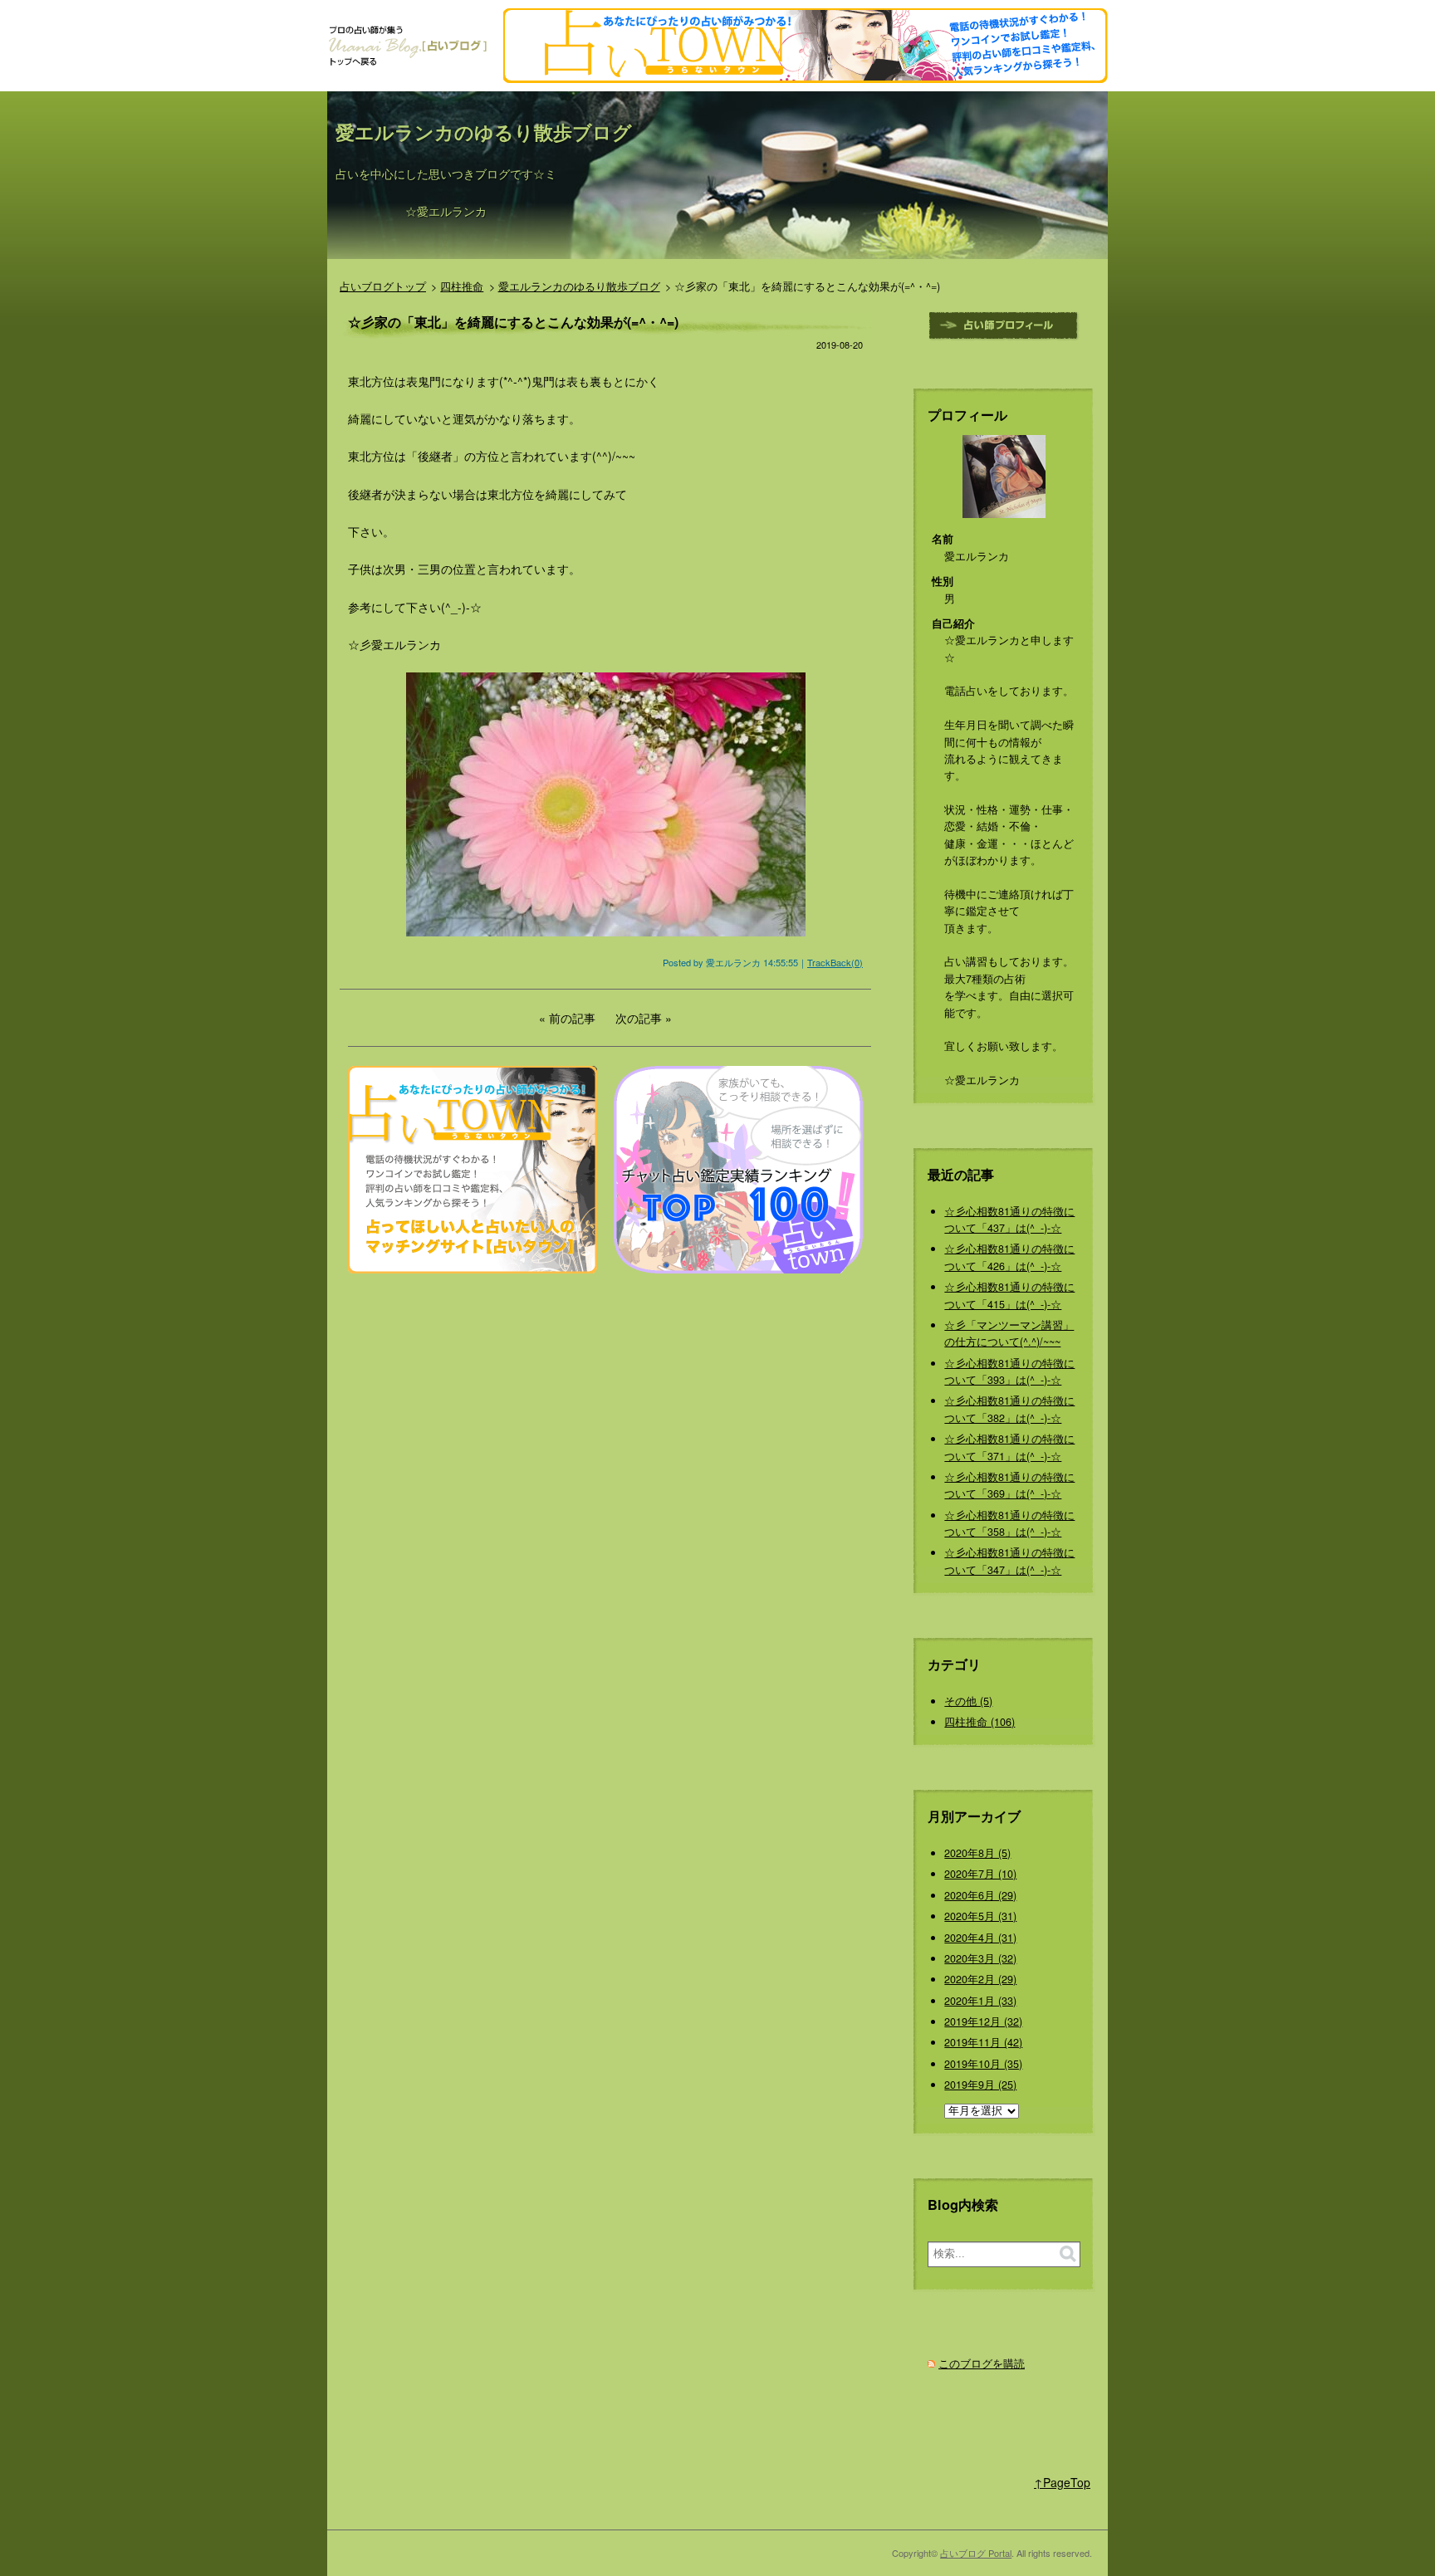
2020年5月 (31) (980, 1916)
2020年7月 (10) (980, 1874)
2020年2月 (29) (980, 1979)
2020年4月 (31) (980, 1938)
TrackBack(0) (835, 962)
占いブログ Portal (976, 2553)
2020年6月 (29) (980, 1895)
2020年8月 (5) (977, 1853)
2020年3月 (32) (980, 1958)
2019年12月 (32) (983, 2021)
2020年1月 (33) (980, 2001)
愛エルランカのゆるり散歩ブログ (484, 132)
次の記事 (639, 1018)
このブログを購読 (982, 2363)
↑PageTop (1062, 2482)
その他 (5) (968, 1701)
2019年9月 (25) (980, 2085)
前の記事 (572, 1018)
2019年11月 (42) (983, 2042)
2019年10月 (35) (983, 2064)
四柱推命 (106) (980, 1722)
